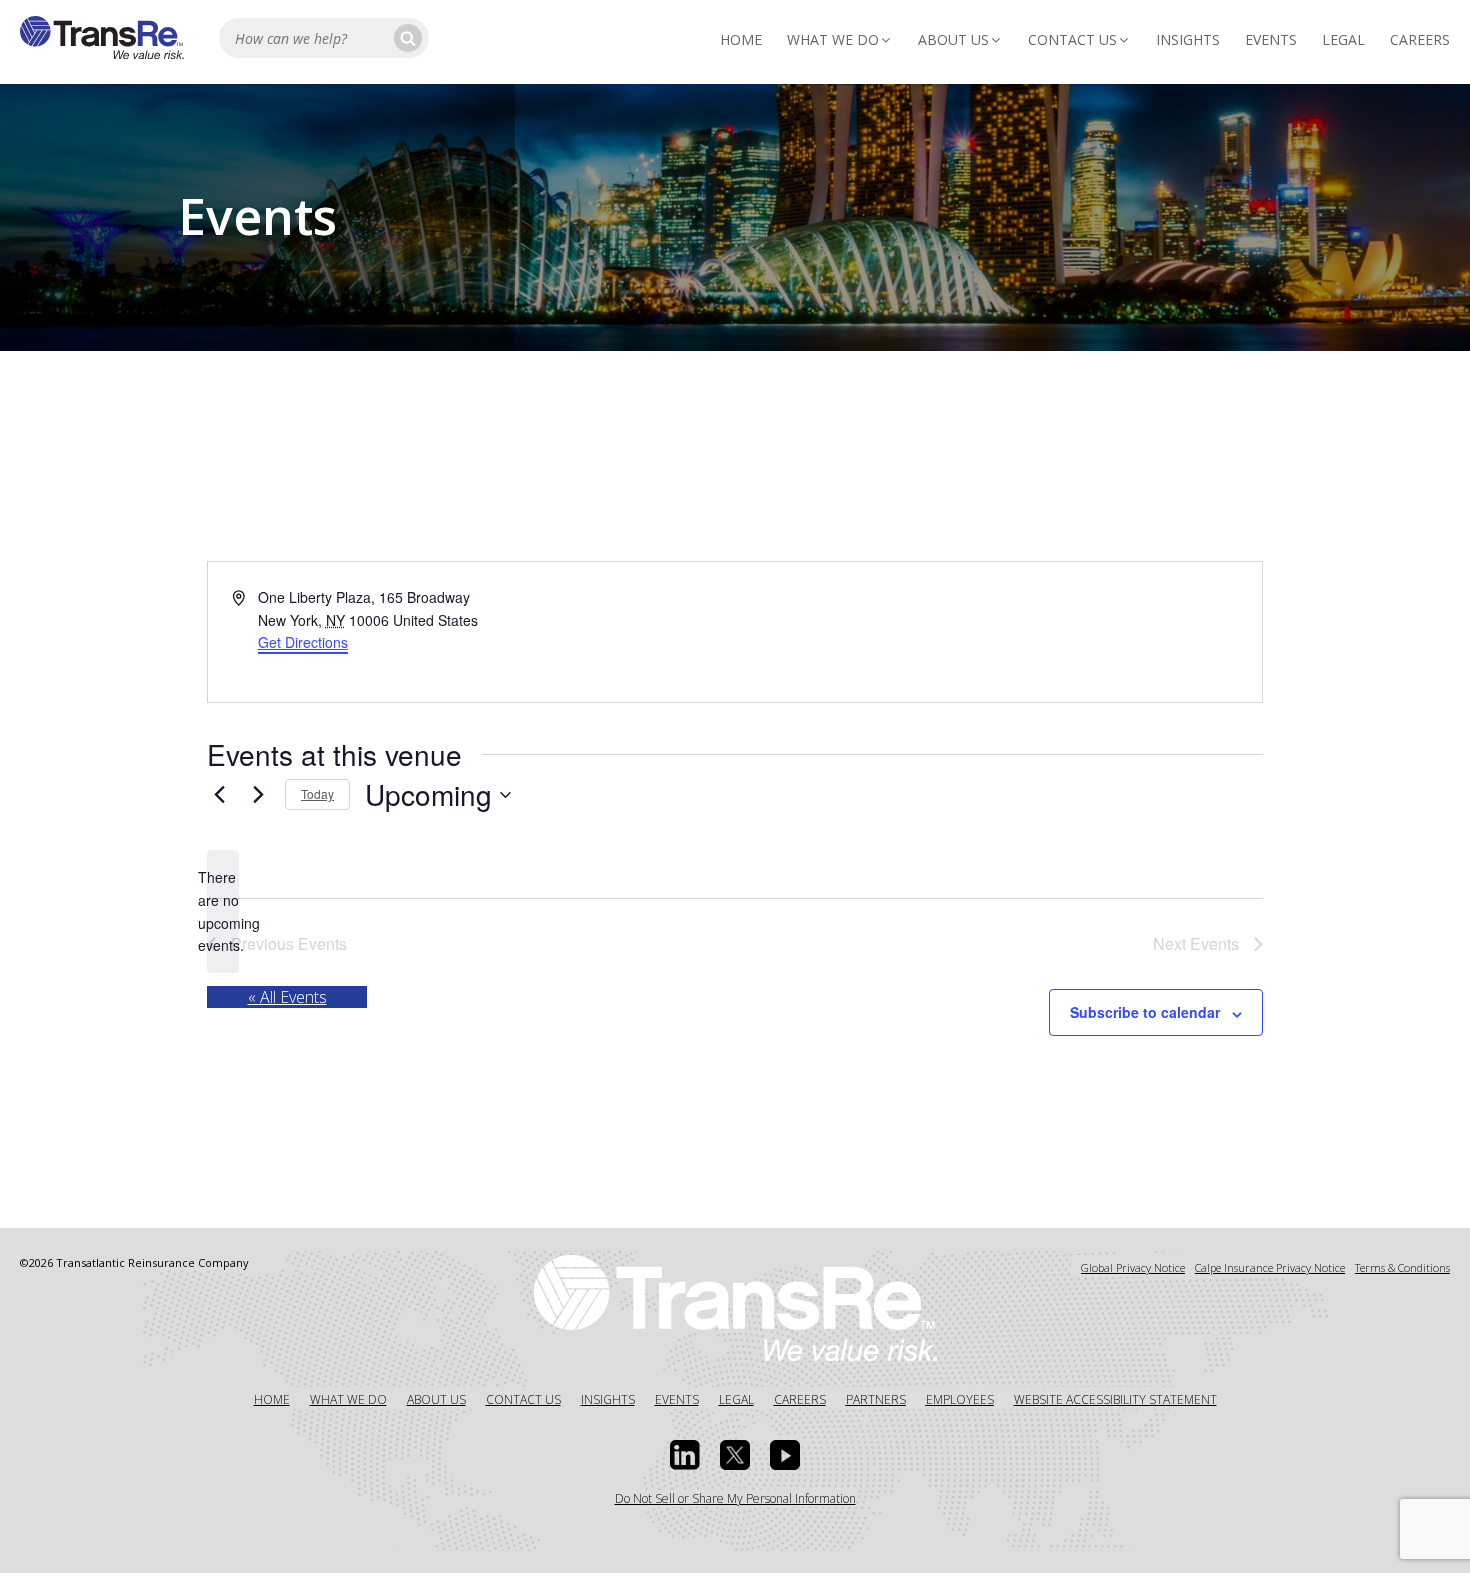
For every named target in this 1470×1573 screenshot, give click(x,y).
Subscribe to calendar (1145, 1012)
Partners (876, 1399)
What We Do (833, 39)
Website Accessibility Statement (1115, 1399)
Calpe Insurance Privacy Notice (1270, 1267)
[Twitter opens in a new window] (735, 1455)
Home (741, 39)
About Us (953, 39)
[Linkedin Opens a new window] (685, 1455)
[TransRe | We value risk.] (102, 53)
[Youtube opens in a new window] (785, 1455)
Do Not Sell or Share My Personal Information (735, 1498)
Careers (1420, 39)
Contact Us (1072, 39)
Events (1271, 39)
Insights (1188, 39)
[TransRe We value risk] (735, 1306)
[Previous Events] (219, 795)
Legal (1343, 39)
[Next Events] (258, 795)
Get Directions (303, 642)
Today (317, 793)
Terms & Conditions (1402, 1267)
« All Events (287, 997)
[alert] (223, 911)
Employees (960, 1399)
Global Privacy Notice (1133, 1267)
